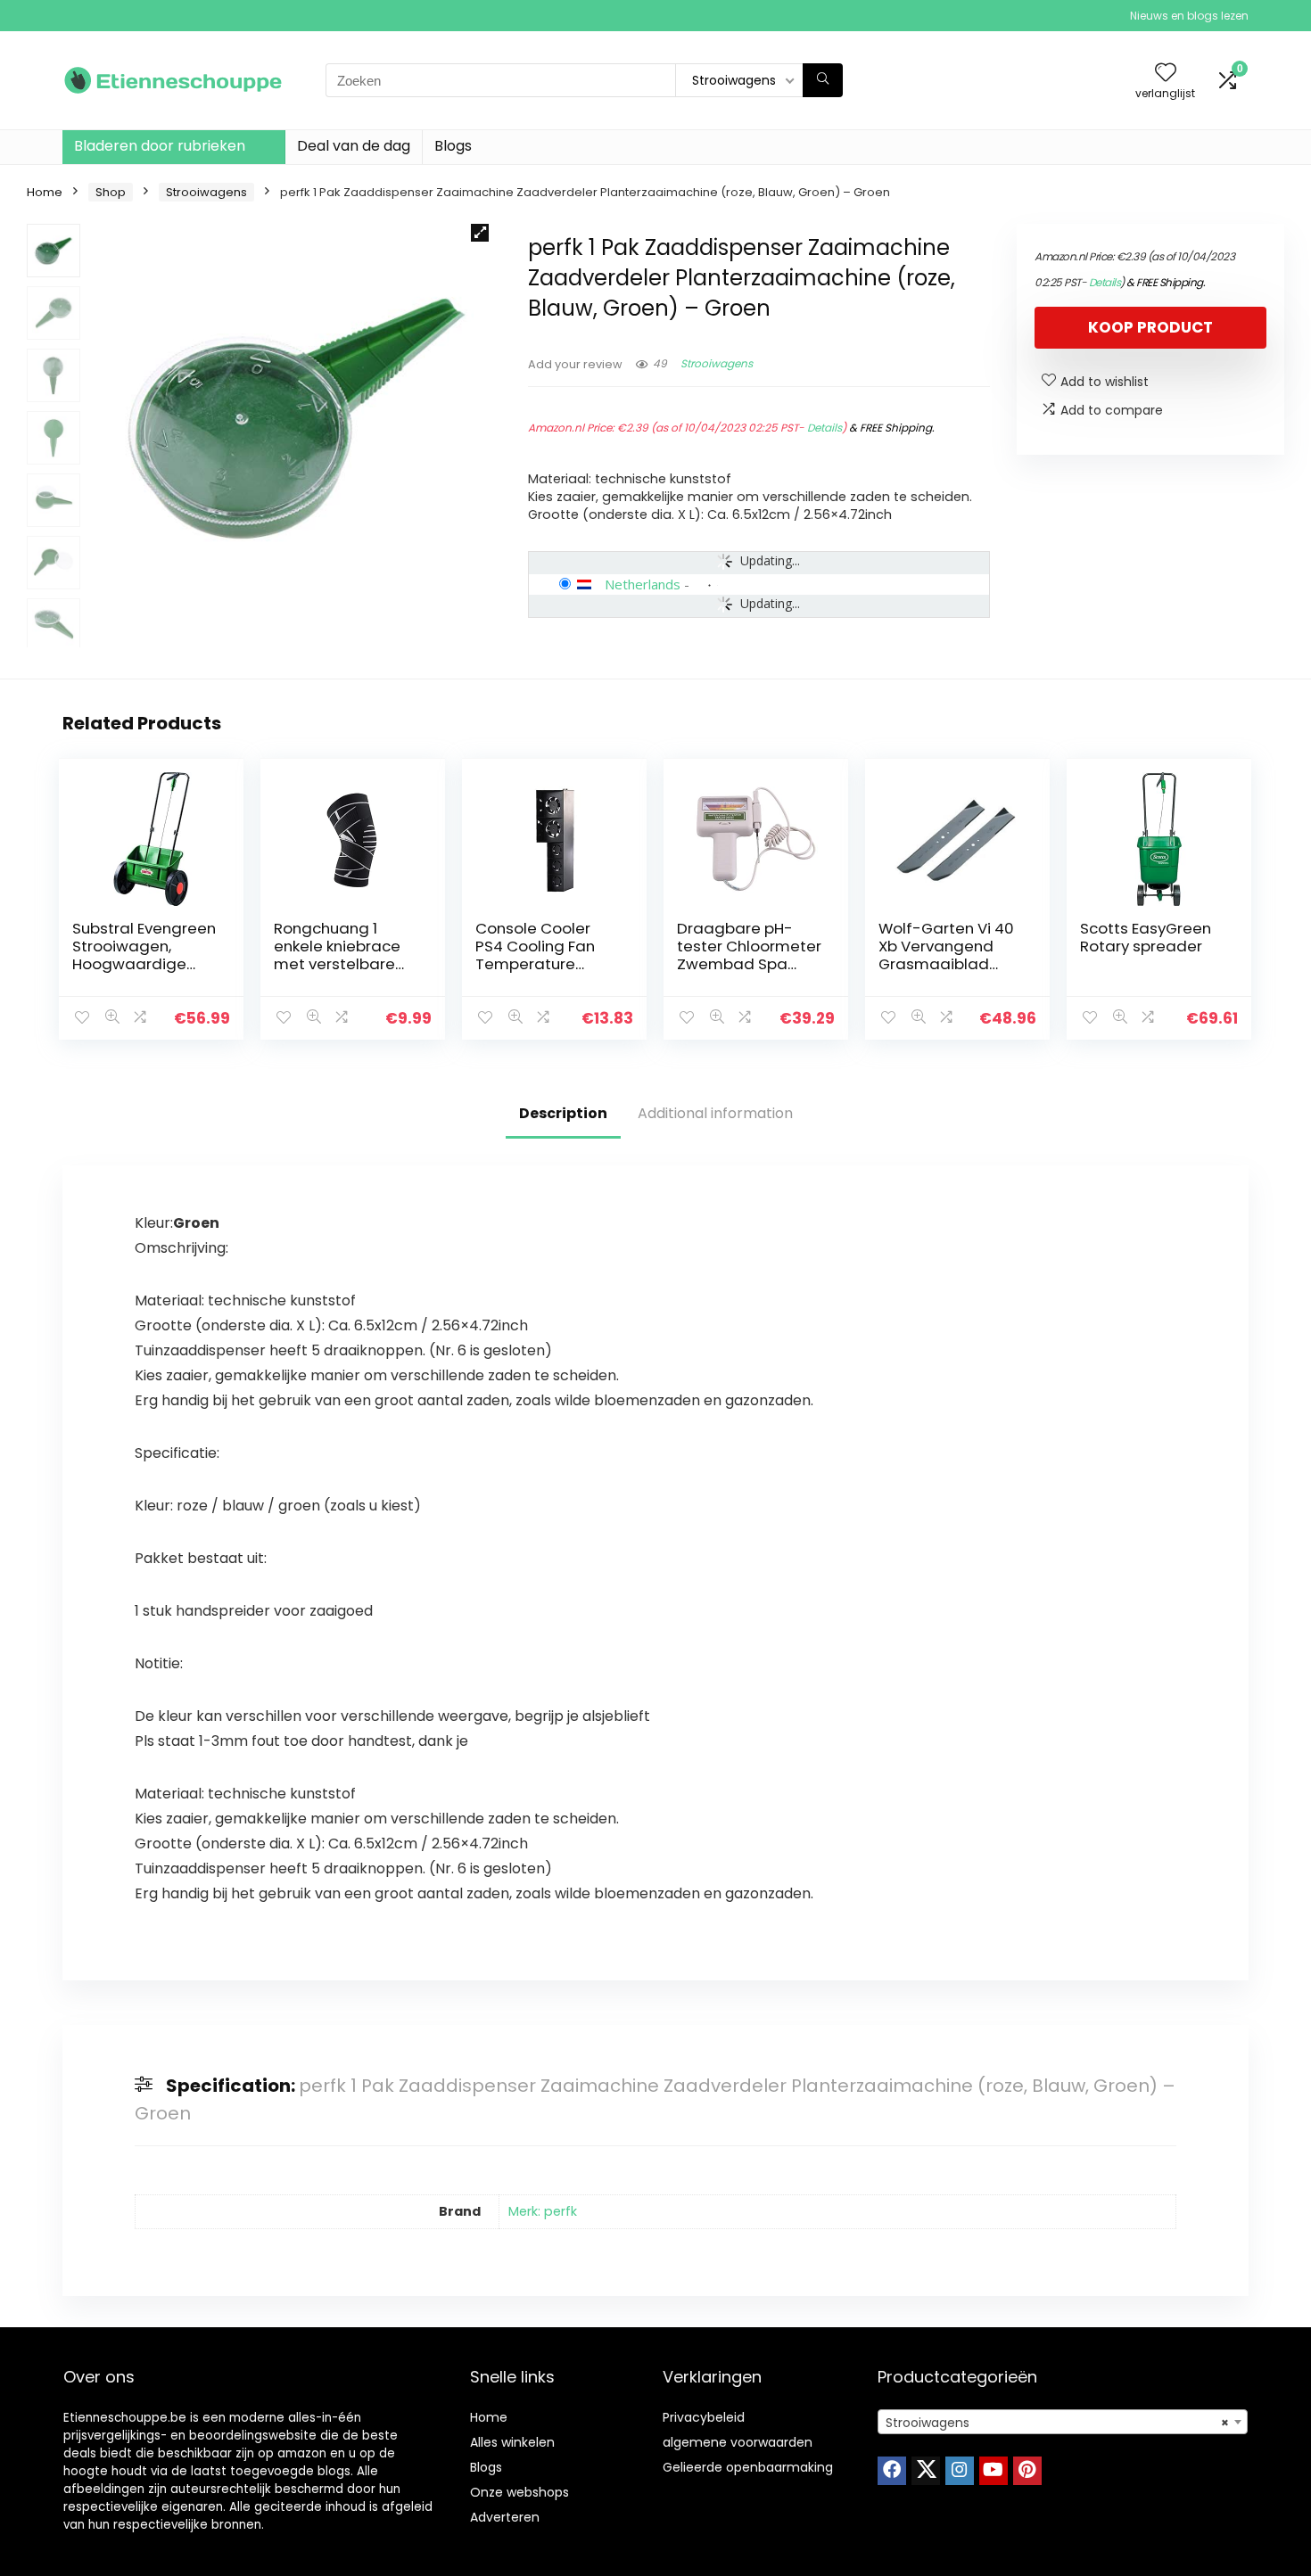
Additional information (715, 1113)
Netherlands (643, 584)
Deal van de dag (354, 146)
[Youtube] (994, 2471)
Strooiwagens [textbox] (1057, 2423)
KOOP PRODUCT (1150, 327)
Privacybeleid (704, 2417)
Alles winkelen (512, 2442)
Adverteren (505, 2517)
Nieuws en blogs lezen (1189, 16)
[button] (480, 233)
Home (45, 192)
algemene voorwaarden (738, 2442)
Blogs (453, 146)
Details (825, 428)
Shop (111, 192)
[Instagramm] (960, 2471)
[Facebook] (892, 2471)
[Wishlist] (1166, 74)
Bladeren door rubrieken (160, 146)
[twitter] (926, 2471)
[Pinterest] (1027, 2471)
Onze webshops (519, 2492)
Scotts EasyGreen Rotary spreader (1146, 937)
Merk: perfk (543, 2211)
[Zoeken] (823, 80)
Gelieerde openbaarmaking (748, 2467)
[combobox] (1063, 2422)
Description (563, 1113)
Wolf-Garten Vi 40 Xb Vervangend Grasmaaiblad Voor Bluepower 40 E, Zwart (948, 964)
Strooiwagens (206, 192)
